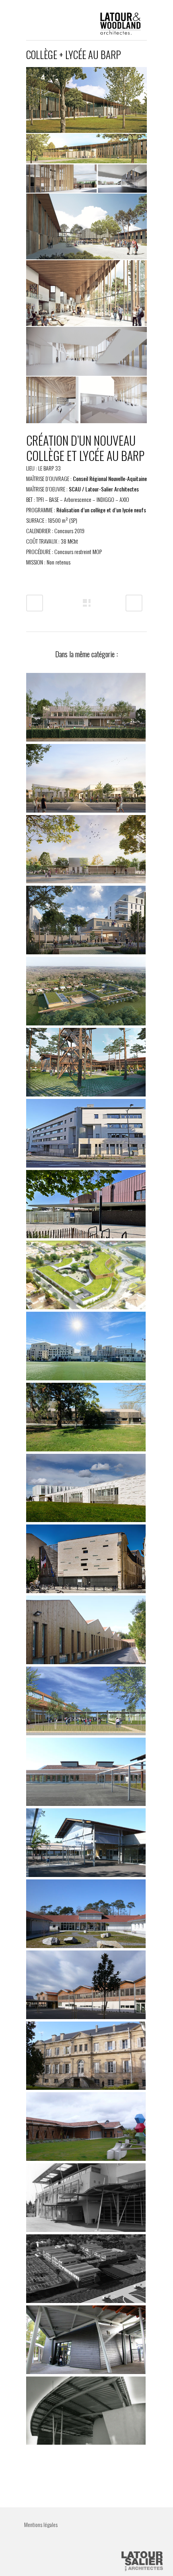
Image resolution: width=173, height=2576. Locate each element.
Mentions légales (41, 2524)
